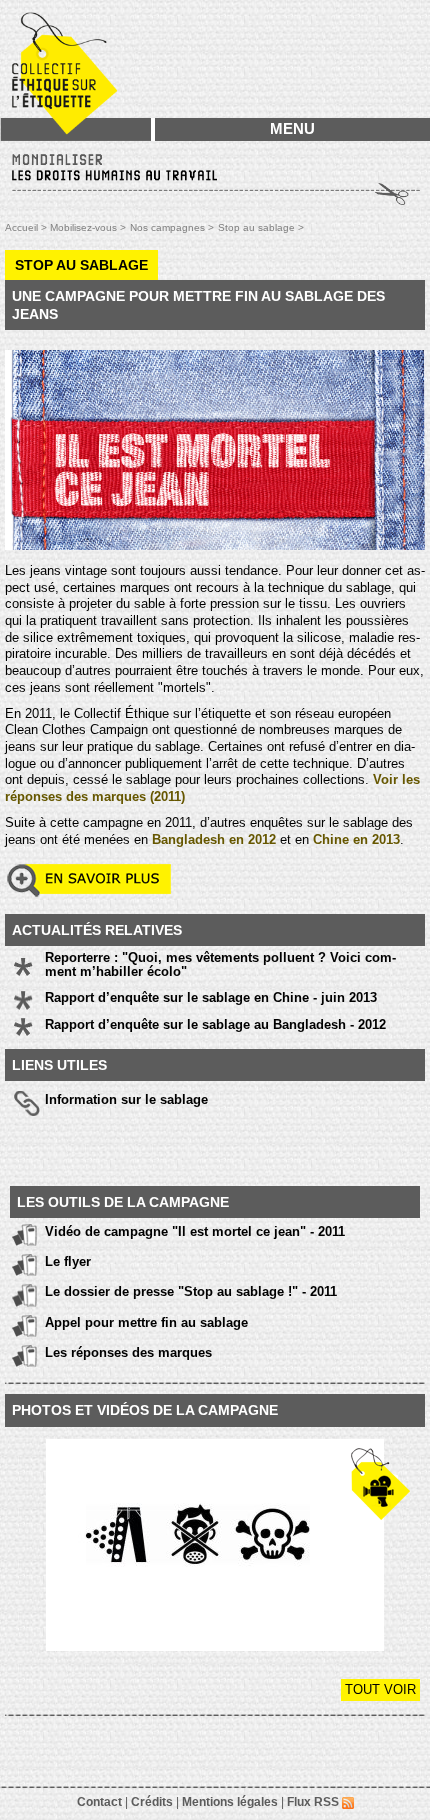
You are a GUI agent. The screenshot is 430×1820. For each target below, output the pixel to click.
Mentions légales (230, 1802)
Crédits (152, 1802)
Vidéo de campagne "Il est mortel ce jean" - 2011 (195, 1231)
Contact (99, 1802)
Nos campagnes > (172, 227)
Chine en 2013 (356, 839)
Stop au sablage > (261, 227)
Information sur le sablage (126, 1099)
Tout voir (380, 1689)
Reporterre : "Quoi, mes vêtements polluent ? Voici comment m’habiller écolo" (220, 965)
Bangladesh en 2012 (214, 839)
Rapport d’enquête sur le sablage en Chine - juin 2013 (211, 998)
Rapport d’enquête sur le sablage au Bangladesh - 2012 (215, 1025)
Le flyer (68, 1261)
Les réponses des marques (128, 1352)
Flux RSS (314, 1802)
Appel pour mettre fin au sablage (146, 1322)
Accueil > (27, 227)
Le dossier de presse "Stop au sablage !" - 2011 (191, 1291)
